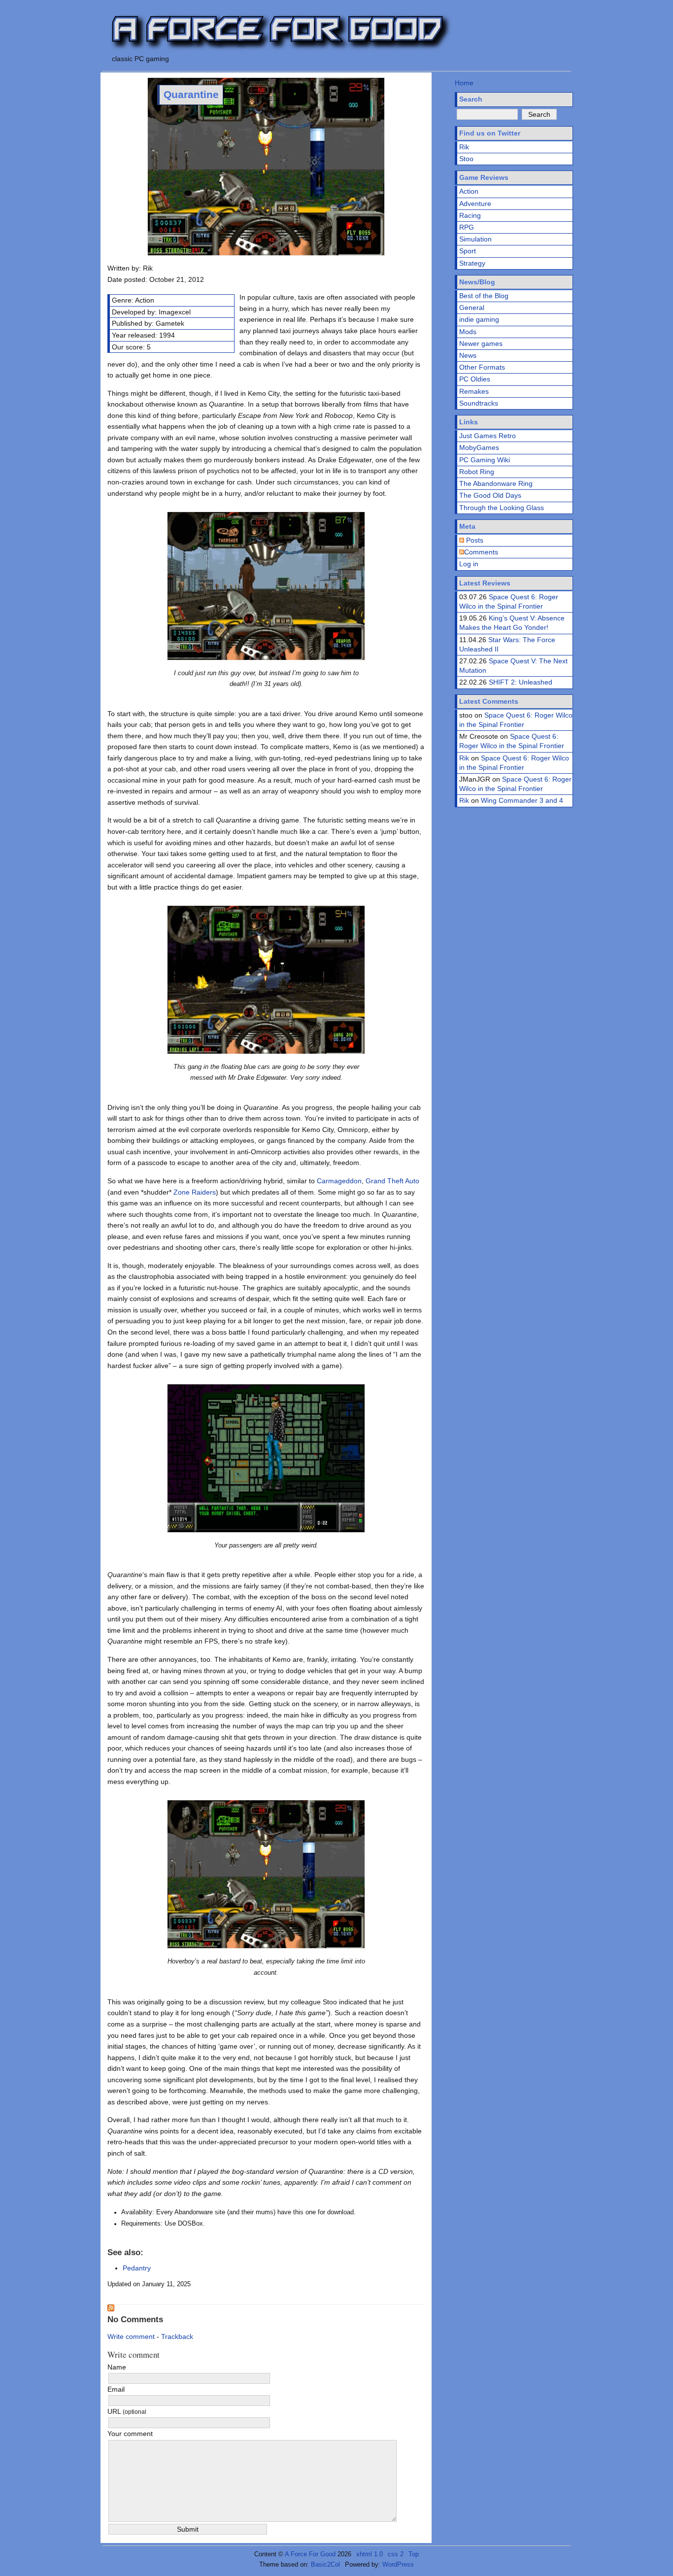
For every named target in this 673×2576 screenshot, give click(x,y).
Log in (469, 564)
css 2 (396, 2554)
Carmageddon (339, 1181)
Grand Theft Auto (392, 1181)
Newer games (481, 343)
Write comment (131, 2336)
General (472, 308)
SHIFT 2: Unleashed (521, 682)
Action (469, 191)
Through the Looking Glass (502, 508)
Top (414, 2554)
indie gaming (479, 319)
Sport (468, 251)
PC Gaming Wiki (485, 460)
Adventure (475, 204)
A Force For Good (310, 2554)
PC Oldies (475, 379)
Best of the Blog (484, 296)
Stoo (466, 159)
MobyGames (479, 447)
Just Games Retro (488, 436)
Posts (474, 540)
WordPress (398, 2564)
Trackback (177, 2336)
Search (471, 99)
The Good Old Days (490, 495)
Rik (464, 147)
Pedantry (137, 2268)
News (468, 355)
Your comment (130, 2434)
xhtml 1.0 (370, 2554)
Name (117, 2367)
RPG (467, 227)
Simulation (475, 239)
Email (116, 2389)
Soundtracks (479, 403)
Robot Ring (477, 472)
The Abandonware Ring (496, 483)
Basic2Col (325, 2564)
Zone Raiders (195, 1192)
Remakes (474, 391)
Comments (481, 552)
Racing (470, 215)
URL (127, 2411)
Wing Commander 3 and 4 (522, 800)
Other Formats (482, 367)
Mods (468, 332)
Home (464, 83)
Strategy (472, 263)
